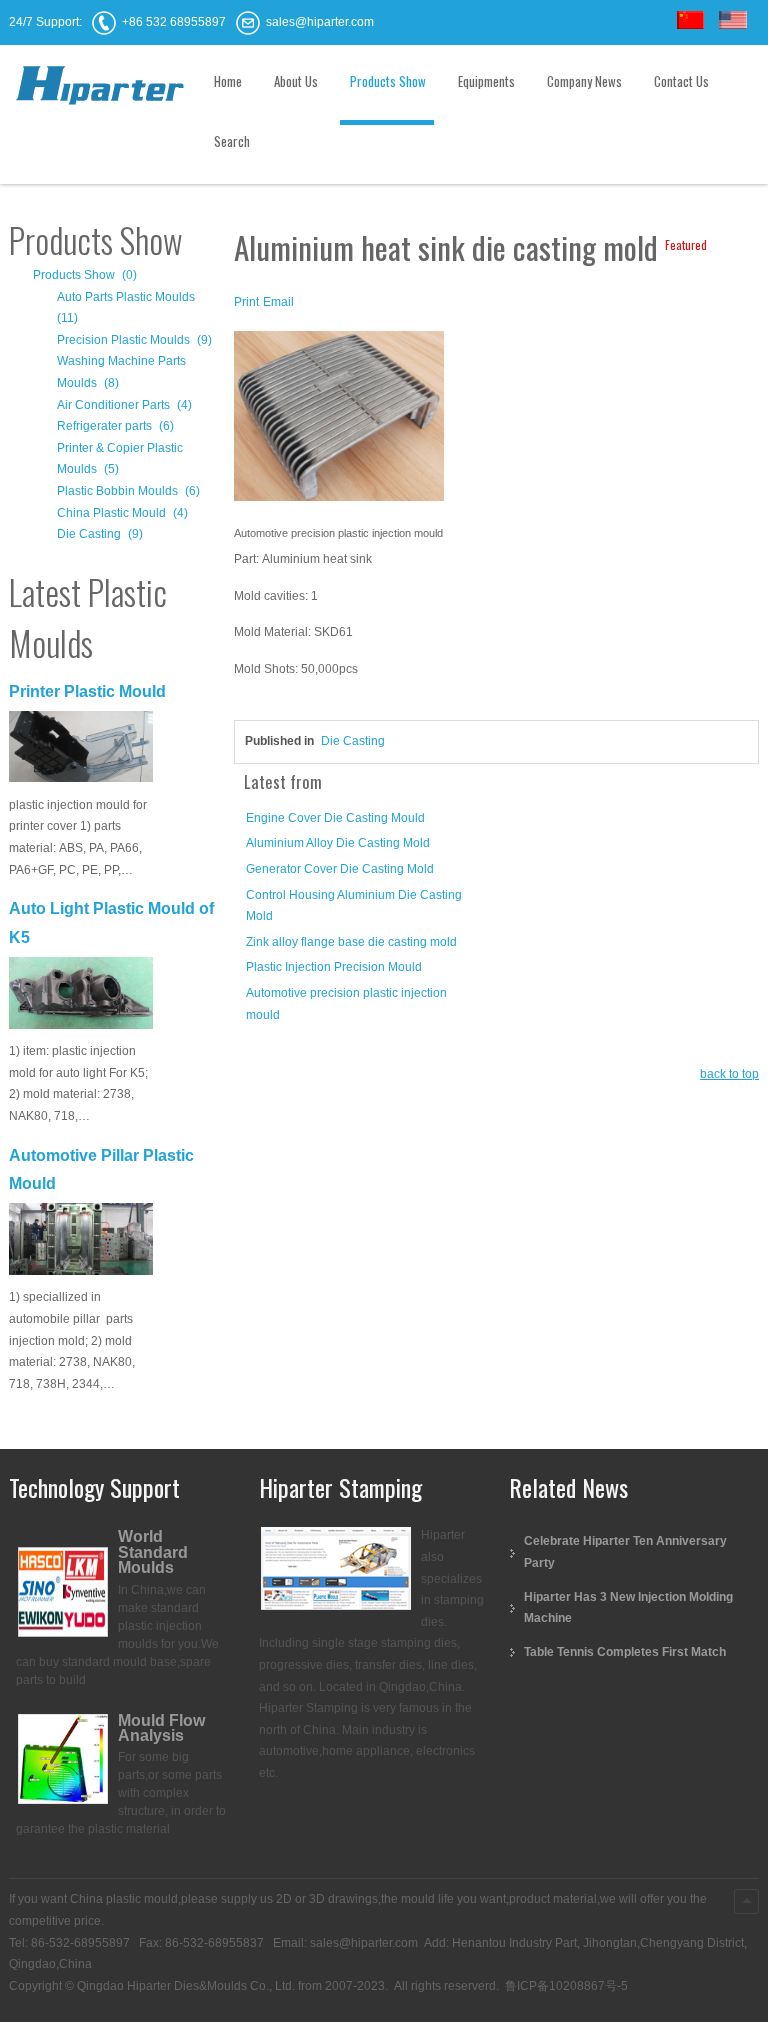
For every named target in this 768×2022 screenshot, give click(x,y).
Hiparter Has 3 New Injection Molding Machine (628, 1608)
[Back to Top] (746, 1901)
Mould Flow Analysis (161, 1728)
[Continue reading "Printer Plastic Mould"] (81, 749)
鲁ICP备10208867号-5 (565, 1986)
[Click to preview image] (339, 420)
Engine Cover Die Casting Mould (335, 818)
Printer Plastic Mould (87, 691)
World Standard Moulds (153, 1552)
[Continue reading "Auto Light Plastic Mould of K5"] (81, 995)
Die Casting (353, 741)
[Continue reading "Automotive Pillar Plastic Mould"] (81, 1241)
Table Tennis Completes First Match (625, 1652)
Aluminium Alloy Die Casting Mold (338, 843)
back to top (729, 1074)
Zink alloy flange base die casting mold (351, 942)
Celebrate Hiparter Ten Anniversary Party (625, 1552)
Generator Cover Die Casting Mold (340, 869)
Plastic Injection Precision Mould (334, 967)
